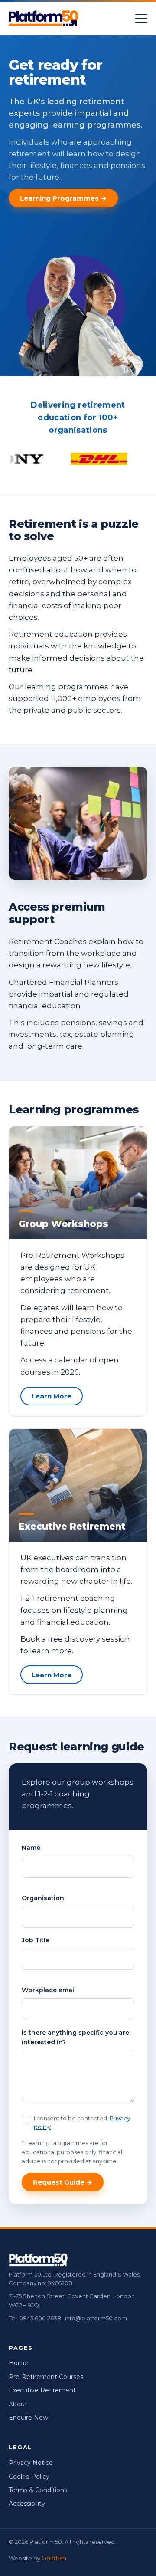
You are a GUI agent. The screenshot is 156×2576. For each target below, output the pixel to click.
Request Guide (59, 2182)
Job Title (36, 1940)
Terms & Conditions (38, 2490)
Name (31, 1848)
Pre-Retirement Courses (46, 2377)
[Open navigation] (141, 18)
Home (18, 2363)
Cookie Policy (29, 2477)
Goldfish (54, 2558)
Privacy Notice (31, 2463)
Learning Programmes (59, 198)
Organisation (43, 1898)
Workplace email (49, 1990)
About (18, 2404)
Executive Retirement (42, 2390)
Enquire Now (28, 2418)
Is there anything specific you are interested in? (75, 2037)
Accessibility (27, 2504)
